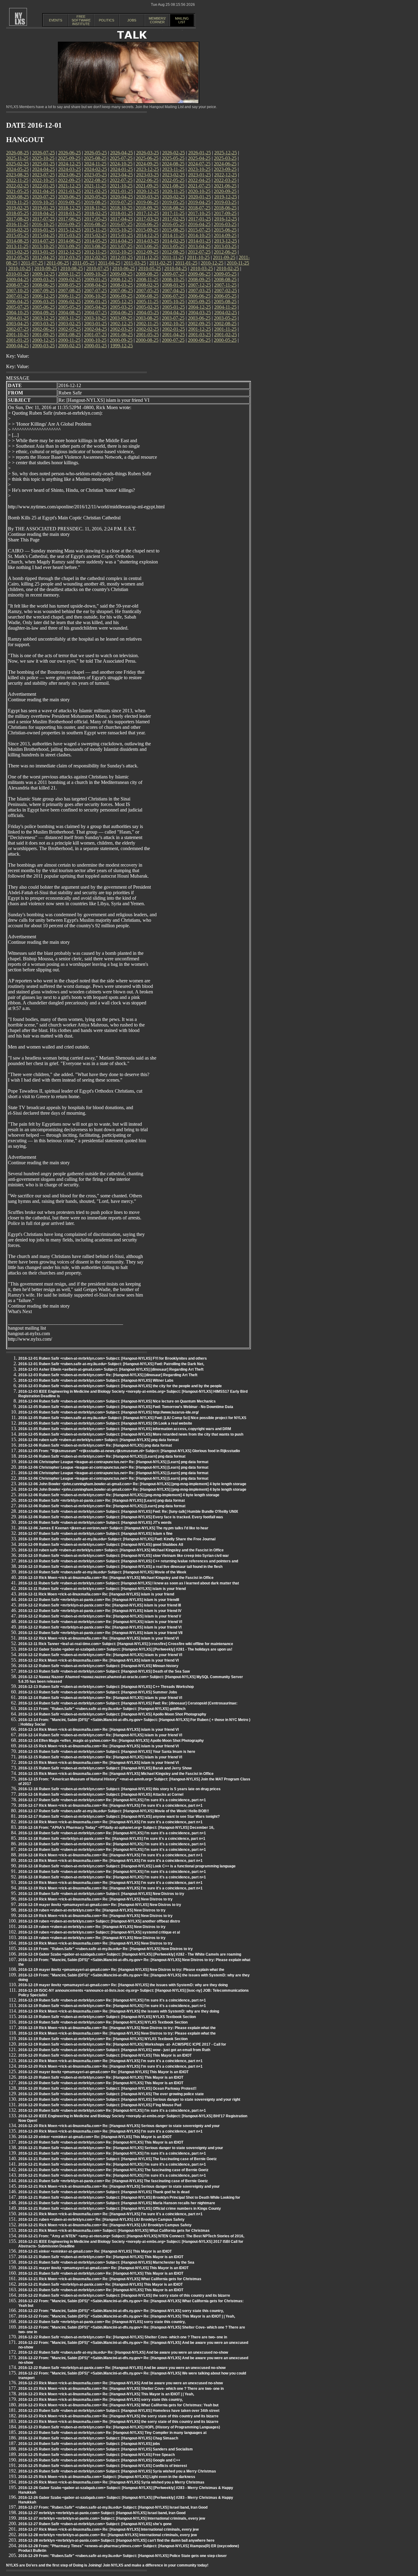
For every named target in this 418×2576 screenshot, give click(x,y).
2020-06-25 (69, 197)
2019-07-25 (121, 202)
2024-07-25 (199, 164)
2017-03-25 (147, 219)
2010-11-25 (238, 263)
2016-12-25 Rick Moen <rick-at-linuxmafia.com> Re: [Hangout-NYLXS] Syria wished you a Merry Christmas (111, 2482)
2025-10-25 (43, 158)
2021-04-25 (43, 191)
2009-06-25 (199, 274)
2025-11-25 (17, 158)
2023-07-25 (43, 175)
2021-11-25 (95, 186)
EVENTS (56, 20)
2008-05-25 (69, 285)
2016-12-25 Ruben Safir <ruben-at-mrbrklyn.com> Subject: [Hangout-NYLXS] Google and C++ (99, 2460)
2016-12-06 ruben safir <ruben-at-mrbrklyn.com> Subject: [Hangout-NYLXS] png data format (99, 1440)
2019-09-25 (69, 202)
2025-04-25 (199, 158)
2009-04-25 (17, 279)
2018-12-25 (69, 208)
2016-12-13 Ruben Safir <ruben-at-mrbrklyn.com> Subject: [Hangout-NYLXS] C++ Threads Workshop (106, 1687)
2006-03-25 (43, 301)
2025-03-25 (225, 158)
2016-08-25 (95, 224)
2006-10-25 (95, 296)
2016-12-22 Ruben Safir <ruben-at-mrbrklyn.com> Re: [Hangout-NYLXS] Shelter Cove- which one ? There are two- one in (123, 2337)
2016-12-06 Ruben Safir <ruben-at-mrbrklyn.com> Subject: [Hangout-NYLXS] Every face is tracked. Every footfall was (121, 1517)
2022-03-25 (225, 180)
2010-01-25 (17, 274)
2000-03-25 (43, 346)
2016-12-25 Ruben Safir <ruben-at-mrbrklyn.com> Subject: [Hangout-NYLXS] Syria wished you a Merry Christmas (117, 2471)
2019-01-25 (43, 208)
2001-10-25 (17, 335)
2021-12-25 (69, 186)
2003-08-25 (147, 318)
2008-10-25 (173, 279)
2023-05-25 (95, 175)
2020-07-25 (43, 197)
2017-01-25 (200, 219)
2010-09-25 (46, 268)
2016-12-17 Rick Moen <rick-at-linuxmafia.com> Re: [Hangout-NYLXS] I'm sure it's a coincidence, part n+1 (110, 1806)
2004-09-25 (43, 313)
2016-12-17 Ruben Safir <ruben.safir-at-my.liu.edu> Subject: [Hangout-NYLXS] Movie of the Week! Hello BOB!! (114, 1811)
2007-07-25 (95, 290)
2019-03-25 (225, 202)
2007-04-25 (174, 290)
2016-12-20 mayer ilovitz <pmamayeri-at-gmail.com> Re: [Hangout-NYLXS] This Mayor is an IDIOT (103, 2072)
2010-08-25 (72, 268)
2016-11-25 (17, 224)
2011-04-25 (109, 263)
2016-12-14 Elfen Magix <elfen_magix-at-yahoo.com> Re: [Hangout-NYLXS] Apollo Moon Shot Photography (111, 1741)
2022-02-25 (17, 186)
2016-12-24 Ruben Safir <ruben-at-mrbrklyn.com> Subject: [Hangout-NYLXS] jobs (89, 2444)
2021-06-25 (225, 186)
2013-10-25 (43, 246)
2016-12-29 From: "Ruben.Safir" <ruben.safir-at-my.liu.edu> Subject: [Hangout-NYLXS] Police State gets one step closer (123, 2556)
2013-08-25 (95, 246)
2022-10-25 (43, 180)
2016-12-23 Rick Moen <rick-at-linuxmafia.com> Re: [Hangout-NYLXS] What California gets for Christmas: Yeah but (118, 2405)
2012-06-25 (225, 252)
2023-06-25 (69, 175)
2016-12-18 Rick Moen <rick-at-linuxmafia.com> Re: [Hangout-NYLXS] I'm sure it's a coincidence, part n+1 (110, 1822)
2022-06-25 (147, 180)
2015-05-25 (17, 235)
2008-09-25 (199, 279)
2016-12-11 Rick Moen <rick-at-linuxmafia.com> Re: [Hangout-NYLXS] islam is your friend (96, 1594)
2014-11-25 (173, 235)
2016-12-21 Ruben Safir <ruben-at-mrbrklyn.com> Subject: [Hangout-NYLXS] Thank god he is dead (104, 2192)
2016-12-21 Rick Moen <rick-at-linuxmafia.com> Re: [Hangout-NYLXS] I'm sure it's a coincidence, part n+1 (110, 2214)
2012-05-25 (17, 257)
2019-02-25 (17, 208)
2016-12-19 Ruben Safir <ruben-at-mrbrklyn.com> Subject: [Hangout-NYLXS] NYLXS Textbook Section (107, 2017)
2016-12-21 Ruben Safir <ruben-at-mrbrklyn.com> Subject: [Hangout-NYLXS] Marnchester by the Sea (106, 2262)
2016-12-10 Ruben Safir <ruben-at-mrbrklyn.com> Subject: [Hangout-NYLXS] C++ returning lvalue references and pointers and (128, 1561)
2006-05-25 (225, 296)
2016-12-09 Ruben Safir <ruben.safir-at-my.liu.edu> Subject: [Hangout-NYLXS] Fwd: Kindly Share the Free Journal (117, 1539)
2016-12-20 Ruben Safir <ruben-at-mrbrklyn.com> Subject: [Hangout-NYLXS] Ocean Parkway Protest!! (107, 2088)
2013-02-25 (17, 252)
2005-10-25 (173, 301)
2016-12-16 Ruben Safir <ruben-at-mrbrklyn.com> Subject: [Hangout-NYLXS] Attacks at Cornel (101, 1795)
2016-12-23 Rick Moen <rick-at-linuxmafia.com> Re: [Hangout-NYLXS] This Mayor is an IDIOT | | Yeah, (106, 2394)
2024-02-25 (95, 169)
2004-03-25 (200, 313)
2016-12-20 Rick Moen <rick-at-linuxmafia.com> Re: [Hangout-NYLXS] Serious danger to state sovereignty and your (119, 2126)
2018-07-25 (199, 208)
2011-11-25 (173, 257)
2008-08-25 (225, 279)
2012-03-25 (69, 257)
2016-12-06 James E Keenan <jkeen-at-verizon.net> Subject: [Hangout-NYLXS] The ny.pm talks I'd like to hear (113, 1528)
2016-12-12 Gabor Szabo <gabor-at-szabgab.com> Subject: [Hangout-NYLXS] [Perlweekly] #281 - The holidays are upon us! (125, 1649)
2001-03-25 (200, 335)
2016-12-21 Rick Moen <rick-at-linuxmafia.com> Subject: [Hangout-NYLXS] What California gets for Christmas (114, 2231)
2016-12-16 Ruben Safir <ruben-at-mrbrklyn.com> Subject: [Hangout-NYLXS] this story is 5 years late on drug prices (119, 1789)
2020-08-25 (17, 197)
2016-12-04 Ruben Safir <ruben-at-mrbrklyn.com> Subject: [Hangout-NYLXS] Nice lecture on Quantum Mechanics (117, 1401)
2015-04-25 (43, 235)
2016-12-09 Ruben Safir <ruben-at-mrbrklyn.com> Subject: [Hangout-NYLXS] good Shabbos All (101, 1545)
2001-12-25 (200, 329)
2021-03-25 (69, 191)
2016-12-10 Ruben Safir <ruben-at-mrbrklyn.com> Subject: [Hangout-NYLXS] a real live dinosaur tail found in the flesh (120, 1567)
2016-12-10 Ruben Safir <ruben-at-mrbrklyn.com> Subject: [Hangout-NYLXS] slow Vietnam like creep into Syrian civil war (124, 1556)
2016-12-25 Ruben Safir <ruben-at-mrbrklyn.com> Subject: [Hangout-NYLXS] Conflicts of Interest (103, 2466)
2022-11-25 (17, 180)
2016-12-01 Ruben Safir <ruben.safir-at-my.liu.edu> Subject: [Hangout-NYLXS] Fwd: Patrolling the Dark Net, (111, 1364)
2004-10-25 (17, 313)
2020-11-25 (173, 191)
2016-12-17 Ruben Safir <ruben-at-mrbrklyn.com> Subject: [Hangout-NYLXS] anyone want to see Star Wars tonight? (119, 1817)
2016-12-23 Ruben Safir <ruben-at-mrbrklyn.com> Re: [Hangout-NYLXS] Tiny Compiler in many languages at (112, 2433)
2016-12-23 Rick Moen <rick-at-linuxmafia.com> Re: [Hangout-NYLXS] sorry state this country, (101, 2400)
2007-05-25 (147, 290)
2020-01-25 (200, 197)
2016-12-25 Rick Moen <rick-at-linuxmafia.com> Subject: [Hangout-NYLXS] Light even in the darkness (107, 2477)
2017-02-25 (174, 219)
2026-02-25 (174, 153)
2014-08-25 (17, 241)
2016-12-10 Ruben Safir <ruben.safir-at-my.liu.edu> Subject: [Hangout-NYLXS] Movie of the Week (102, 1572)
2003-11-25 (69, 318)
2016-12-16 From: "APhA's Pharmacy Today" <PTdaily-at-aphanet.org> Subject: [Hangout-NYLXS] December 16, (116, 1828)
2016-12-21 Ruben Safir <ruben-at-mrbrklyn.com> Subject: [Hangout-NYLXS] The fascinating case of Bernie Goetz (118, 2159)
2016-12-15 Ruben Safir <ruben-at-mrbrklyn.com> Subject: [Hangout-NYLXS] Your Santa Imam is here (107, 1752)
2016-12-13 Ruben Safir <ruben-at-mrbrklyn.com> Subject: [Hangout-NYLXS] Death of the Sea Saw (104, 1671)
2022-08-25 (95, 180)
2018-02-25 (95, 213)
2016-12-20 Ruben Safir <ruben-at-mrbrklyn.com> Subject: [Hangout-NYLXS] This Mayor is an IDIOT (105, 2055)
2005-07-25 (17, 307)
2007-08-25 (69, 290)
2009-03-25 (43, 279)
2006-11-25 (69, 296)
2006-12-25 (43, 296)
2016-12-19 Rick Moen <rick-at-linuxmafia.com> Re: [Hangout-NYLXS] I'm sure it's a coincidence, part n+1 (110, 1883)
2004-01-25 (17, 318)
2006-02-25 (69, 301)
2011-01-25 (186, 263)
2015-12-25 (69, 230)
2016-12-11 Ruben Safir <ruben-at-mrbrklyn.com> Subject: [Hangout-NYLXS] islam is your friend (102, 1589)
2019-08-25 (95, 202)
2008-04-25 (95, 285)
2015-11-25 (95, 230)
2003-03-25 (43, 324)
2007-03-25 (200, 290)
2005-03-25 (121, 307)
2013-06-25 (147, 246)
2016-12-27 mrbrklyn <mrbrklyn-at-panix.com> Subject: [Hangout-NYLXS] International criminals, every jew (112, 2518)
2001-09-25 (43, 335)
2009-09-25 (121, 274)
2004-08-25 (69, 313)
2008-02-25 (147, 285)
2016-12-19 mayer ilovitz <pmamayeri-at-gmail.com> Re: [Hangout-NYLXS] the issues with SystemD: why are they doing (123, 1985)
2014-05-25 (95, 241)
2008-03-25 (121, 285)
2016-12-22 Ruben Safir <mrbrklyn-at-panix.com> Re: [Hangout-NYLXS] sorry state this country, (102, 2322)
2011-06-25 (58, 263)
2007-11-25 (225, 285)
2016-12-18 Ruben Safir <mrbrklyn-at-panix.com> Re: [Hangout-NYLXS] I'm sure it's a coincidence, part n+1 (112, 1839)
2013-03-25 (225, 246)
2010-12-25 (212, 263)
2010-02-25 (228, 268)
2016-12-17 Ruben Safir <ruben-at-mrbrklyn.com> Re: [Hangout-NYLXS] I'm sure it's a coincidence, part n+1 (112, 1800)
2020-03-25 (147, 197)
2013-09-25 (69, 246)
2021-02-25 (95, 191)
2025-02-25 (17, 164)
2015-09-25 (147, 230)
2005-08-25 (225, 301)
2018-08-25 (173, 208)
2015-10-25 (121, 230)
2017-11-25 (173, 213)
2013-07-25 (121, 246)
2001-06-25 (121, 335)
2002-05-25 (69, 329)
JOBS (132, 20)
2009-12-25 (43, 274)
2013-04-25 (199, 246)
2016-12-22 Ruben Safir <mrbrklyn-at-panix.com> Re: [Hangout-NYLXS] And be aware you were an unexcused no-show (122, 2368)
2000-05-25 (225, 340)
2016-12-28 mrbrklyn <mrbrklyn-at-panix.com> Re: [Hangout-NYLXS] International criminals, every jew (108, 2535)
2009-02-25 (69, 279)
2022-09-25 (69, 180)
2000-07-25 (173, 340)
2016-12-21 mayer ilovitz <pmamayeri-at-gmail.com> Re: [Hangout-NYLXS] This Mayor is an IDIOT (103, 2268)
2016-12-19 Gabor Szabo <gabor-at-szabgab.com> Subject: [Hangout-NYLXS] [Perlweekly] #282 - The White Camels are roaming (130, 1954)
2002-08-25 (225, 324)
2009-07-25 (173, 274)
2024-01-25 (121, 169)
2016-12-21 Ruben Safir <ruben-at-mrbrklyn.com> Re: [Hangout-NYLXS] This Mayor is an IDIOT (101, 2257)
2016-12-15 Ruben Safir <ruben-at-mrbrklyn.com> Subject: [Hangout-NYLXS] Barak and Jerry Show (105, 1768)
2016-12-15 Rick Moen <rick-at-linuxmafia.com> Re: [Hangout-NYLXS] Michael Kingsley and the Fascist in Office (116, 1774)
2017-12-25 (147, 213)
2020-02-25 (174, 197)
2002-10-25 (173, 324)
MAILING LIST (182, 20)
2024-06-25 (225, 164)
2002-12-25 (121, 324)
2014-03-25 (147, 241)
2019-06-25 (147, 202)
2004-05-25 (147, 313)
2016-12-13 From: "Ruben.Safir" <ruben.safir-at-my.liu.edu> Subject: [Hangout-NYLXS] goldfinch (102, 1709)
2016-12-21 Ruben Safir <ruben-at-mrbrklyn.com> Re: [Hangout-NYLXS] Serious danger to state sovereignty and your (121, 2148)
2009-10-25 (95, 274)
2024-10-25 (121, 164)
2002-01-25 (174, 329)
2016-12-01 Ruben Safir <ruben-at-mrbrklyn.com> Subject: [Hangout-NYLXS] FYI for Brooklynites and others (113, 1358)
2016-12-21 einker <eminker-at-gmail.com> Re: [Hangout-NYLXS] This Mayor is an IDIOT (95, 2251)
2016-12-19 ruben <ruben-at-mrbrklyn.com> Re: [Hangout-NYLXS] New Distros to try (92, 1910)
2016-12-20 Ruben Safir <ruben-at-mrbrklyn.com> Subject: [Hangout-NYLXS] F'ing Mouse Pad (100, 2105)
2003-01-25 (95, 324)
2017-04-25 (121, 219)
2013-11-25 (17, 246)
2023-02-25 (174, 175)
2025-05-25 (173, 158)
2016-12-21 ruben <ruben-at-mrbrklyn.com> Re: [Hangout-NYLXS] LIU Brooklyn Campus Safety (101, 2220)
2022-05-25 (173, 180)
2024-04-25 (43, 169)
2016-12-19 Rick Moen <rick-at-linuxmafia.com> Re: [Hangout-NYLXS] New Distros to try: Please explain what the (117, 2028)
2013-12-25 (226, 241)
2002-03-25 (121, 329)
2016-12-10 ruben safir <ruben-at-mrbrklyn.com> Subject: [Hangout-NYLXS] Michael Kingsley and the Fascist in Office (121, 1550)
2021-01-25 (121, 191)
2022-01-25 (43, 186)
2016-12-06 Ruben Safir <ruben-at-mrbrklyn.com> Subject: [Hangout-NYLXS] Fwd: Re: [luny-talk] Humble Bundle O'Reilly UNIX (128, 1512)
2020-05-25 (95, 197)
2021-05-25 (17, 191)
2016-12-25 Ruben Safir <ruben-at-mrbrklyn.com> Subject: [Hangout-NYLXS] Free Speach (97, 2455)
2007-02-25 (226, 290)
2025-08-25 (95, 158)
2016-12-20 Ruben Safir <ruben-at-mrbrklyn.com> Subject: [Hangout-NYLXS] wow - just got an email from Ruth (114, 2050)
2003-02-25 (69, 324)
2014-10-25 (199, 235)
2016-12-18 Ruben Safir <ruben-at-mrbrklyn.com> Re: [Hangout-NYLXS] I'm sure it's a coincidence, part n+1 (112, 1833)
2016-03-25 (225, 224)
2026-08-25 (17, 153)
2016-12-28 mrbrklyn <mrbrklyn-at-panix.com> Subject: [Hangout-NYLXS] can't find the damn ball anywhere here (116, 2540)
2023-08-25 (17, 175)
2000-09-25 (121, 340)
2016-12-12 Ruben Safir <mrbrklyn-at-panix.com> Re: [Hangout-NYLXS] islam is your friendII (99, 1600)
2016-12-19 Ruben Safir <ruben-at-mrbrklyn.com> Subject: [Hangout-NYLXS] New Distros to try (101, 1894)
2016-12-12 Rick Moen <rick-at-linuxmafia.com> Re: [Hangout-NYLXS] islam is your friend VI (99, 1638)
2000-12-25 (43, 340)
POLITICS (106, 20)
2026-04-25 (121, 153)
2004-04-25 (174, 313)
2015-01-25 (121, 235)
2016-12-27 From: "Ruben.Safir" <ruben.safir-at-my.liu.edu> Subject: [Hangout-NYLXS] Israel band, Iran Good (113, 2507)
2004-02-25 (226, 313)
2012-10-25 (121, 252)
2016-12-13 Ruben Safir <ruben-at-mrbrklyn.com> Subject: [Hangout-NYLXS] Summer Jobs (98, 1692)
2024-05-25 (17, 169)
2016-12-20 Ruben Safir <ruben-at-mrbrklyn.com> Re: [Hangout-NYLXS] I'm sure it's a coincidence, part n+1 (112, 2111)
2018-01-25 (121, 213)
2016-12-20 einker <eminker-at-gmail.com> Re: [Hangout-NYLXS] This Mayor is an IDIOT (95, 2137)
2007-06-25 (121, 290)
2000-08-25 (147, 340)
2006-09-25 (121, 296)
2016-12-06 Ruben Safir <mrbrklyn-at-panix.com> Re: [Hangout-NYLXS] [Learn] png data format (102, 1501)
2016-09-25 (69, 224)
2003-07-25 (173, 318)
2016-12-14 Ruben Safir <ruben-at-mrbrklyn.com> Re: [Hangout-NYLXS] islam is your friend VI (100, 1698)
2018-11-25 (95, 208)
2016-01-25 (43, 230)
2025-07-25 (121, 158)
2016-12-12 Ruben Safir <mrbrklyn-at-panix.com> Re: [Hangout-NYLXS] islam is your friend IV (100, 1611)
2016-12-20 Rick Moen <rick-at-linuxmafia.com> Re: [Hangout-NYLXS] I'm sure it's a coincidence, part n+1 (110, 2061)
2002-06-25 (43, 329)
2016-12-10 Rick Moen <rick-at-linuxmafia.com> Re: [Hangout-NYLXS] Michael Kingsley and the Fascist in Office (116, 1578)
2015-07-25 (199, 230)
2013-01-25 (43, 252)
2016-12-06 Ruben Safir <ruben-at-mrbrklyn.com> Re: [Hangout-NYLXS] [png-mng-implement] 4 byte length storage (119, 1495)
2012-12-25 (69, 252)
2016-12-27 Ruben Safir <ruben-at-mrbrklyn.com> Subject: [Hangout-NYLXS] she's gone (95, 2524)
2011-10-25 (198, 257)
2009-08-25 (147, 274)
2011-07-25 (32, 263)
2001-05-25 (147, 335)
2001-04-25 (174, 335)
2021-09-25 (147, 186)
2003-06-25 (199, 318)
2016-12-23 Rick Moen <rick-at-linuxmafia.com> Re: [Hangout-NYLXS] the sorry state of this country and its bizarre (118, 2416)
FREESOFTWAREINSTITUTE (81, 20)
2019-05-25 (173, 202)
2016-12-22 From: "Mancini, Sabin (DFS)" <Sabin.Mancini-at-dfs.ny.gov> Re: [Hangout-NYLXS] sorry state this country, (121, 2311)
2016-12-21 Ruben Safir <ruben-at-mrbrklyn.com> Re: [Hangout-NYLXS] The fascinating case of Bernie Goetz (113, 2170)
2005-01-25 (174, 307)
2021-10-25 (121, 186)
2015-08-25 (173, 230)
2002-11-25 (147, 324)
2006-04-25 (17, 301)
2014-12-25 (147, 235)
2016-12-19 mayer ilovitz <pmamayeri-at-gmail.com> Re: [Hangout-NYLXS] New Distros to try (100, 1905)
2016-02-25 (17, 230)
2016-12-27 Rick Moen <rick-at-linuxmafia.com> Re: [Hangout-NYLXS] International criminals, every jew (108, 2529)
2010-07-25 (98, 268)
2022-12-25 (226, 175)
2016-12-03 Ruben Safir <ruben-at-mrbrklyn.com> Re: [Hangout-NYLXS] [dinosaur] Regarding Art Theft (108, 1375)
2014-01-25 (200, 241)
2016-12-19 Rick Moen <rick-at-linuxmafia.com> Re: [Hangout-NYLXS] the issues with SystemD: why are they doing (119, 2011)
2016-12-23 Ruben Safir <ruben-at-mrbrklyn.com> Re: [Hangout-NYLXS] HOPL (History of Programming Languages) (119, 2427)
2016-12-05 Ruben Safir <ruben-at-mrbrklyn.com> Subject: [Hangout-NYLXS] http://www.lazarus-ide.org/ (108, 1412)
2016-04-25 (199, 224)
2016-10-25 (43, 224)
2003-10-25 (95, 318)
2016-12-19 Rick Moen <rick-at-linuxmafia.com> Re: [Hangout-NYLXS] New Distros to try (95, 1899)
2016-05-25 (173, 224)
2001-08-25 (69, 335)
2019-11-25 (17, 202)
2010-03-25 (202, 268)
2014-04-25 (121, 241)
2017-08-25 (17, 219)
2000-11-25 (69, 340)
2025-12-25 (226, 153)
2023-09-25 (225, 169)
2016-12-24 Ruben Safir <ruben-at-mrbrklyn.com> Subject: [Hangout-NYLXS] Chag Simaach (98, 2438)
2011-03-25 (135, 263)
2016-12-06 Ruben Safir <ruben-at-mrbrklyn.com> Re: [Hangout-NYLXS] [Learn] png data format (102, 1456)
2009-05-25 (225, 274)
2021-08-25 (173, 186)
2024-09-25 (147, 164)
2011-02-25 (160, 263)
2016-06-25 (147, 224)
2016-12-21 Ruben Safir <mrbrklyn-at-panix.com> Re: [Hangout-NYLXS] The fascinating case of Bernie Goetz (113, 2181)
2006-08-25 (147, 296)
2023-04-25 (121, 175)
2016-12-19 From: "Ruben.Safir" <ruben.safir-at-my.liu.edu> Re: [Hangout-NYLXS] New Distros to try (106, 1949)
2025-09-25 (69, 158)
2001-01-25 (17, 340)
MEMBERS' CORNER (157, 20)
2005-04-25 (95, 307)
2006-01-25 (95, 301)
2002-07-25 (17, 329)
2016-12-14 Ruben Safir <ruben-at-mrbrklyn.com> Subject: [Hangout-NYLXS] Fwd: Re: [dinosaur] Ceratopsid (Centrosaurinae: (128, 1703)
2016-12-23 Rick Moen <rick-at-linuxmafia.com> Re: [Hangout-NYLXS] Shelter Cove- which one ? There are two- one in (121, 2389)
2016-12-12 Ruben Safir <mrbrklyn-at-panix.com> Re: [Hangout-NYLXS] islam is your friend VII (100, 1633)
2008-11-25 (147, 279)
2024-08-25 (173, 164)
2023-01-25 (200, 175)
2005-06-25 (43, 307)
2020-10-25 (199, 191)
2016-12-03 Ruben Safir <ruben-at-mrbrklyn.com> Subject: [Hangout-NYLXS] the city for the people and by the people (120, 1386)
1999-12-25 (121, 346)
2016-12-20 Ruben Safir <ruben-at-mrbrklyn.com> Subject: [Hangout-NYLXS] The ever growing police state (111, 2094)
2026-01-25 (200, 153)
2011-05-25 (83, 263)
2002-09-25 (199, 324)
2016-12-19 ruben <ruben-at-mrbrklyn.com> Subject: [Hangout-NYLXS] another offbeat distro (99, 1921)
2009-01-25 (95, 279)
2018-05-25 (17, 213)
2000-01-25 (95, 346)
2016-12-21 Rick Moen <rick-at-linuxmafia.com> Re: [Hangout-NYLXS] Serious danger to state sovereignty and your (119, 2186)
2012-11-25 (95, 252)
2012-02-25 (95, 257)
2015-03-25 (69, 235)
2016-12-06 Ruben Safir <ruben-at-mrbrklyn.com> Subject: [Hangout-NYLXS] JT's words (95, 1523)
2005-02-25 (147, 307)
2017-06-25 (69, 219)
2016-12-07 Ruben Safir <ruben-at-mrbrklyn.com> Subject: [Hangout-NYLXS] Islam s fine (95, 1534)
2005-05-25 (69, 307)
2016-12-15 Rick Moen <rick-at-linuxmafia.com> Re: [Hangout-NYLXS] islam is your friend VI (99, 1746)
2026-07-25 (43, 153)
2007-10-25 (17, 290)
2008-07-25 (17, 285)
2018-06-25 (225, 208)
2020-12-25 (147, 191)
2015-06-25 (225, 230)
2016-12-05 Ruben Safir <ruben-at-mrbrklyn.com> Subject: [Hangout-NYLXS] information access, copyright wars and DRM (125, 1429)
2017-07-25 (43, 219)
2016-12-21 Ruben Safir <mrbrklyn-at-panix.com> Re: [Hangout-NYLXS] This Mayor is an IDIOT (101, 2284)
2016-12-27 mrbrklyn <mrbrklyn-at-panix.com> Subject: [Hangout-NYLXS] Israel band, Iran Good (102, 2513)
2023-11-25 (173, 169)
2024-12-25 (69, 164)
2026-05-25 (95, 153)
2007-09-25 (43, 290)
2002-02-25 (147, 329)
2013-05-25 (173, 246)
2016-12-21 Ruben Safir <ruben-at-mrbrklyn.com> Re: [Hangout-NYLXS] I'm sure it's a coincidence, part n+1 (112, 2153)
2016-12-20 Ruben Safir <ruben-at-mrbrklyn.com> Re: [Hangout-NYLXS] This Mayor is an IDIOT (101, 2077)
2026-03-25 (147, 153)
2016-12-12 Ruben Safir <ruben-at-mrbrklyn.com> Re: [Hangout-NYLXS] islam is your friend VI (100, 1622)
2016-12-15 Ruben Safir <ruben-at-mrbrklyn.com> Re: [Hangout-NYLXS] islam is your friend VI (100, 1757)
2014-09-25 (225, 235)
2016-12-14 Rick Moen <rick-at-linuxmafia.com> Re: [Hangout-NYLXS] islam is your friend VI (99, 1730)
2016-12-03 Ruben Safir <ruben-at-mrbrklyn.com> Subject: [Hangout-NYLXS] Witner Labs (96, 1380)
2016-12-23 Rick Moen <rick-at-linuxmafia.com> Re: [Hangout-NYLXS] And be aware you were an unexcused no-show (121, 2383)
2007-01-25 (17, 296)
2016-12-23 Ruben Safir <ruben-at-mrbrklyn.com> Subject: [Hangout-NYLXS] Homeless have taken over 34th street (119, 2411)
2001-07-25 (95, 335)
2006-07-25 (173, 296)
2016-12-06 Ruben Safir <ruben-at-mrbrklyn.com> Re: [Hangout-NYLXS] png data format (95, 1445)
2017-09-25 (225, 213)
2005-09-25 (199, 301)
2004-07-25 (95, 313)
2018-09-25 (147, 208)
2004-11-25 (225, 307)
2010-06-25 (124, 268)
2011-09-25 (224, 257)
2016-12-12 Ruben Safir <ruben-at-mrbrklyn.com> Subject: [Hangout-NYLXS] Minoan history (98, 1666)
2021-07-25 (199, 186)
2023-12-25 (147, 169)
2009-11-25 (69, 274)
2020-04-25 (121, 197)
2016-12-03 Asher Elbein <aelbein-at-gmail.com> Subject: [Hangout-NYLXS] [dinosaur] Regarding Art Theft (111, 1369)
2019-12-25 (226, 197)
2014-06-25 (69, 241)
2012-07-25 (199, 252)
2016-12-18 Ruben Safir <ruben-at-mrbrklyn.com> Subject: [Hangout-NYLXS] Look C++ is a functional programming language (127, 1866)
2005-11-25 (147, 301)
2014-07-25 (43, 241)
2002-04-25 (95, 329)
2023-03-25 (147, 175)
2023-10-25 (199, 169)
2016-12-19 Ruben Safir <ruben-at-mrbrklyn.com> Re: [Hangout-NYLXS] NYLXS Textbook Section (103, 2022)
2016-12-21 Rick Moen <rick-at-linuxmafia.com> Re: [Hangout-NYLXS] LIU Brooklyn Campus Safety (105, 2225)
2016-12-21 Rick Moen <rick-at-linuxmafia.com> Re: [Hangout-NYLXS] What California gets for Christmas (110, 2279)
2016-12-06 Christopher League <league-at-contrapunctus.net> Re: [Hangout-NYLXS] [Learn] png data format (113, 1462)
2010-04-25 (176, 268)
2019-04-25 (199, 202)
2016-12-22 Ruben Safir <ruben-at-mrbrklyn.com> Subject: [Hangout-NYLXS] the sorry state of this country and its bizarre (124, 2295)
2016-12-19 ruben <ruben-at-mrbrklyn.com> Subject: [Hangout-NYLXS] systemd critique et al (99, 1932)
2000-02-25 (69, 346)
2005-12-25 (121, 301)
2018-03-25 (69, 213)
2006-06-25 (199, 296)
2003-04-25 (17, 324)
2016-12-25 (226, 219)
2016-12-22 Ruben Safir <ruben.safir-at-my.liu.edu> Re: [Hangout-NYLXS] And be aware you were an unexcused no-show (123, 2352)
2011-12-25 (147, 257)
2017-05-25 (95, 219)
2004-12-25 (200, 307)
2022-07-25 (121, 180)
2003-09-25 (121, 318)
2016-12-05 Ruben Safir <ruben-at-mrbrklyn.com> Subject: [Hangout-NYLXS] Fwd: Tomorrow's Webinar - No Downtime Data (126, 1407)
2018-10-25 (121, 208)
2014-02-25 (174, 241)
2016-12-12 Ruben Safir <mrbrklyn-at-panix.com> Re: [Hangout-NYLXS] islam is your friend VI (100, 1627)
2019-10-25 (43, 202)
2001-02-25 (226, 335)
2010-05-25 (150, 268)
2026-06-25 (69, 153)
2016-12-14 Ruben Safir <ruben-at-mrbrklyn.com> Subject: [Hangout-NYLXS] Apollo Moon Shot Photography (112, 1714)
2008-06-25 (43, 285)
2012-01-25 (121, 257)
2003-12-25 (43, 318)
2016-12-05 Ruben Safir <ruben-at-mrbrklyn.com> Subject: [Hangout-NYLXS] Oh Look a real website (105, 1423)
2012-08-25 (173, 252)
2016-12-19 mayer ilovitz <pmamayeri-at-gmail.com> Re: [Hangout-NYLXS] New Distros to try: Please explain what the (121, 1970)
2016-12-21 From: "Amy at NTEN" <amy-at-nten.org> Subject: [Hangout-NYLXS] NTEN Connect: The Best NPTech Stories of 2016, (131, 2236)
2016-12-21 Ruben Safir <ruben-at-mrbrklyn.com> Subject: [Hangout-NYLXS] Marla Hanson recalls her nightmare (117, 2203)
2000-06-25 (199, 340)
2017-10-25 (199, 213)
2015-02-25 (95, 235)
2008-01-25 (174, 285)
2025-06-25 (147, 158)
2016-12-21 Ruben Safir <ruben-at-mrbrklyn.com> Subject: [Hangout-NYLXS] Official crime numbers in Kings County (120, 2209)
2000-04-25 (17, 346)
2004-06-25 (121, 313)
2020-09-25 (225, 191)
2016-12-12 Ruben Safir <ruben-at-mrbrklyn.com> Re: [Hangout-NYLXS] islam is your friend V (100, 1616)
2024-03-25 (69, 169)
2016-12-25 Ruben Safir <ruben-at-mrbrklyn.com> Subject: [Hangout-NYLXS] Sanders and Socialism (106, 2449)
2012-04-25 (43, 257)
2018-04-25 (43, 213)
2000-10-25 (95, 340)
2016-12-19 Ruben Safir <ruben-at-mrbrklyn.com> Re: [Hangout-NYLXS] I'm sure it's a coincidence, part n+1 (112, 2000)
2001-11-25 (225, 329)
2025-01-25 (43, 164)
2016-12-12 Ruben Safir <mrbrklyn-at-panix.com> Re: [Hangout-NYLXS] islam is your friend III (100, 1605)
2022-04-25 (199, 180)
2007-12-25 (200, 285)
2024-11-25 (95, 164)
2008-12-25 (121, 279)
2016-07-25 (121, 224)
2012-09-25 (147, 252)
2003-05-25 (225, 318)
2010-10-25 (20, 268)
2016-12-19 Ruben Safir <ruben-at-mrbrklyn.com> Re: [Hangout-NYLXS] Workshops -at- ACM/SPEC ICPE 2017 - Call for (122, 2044)
